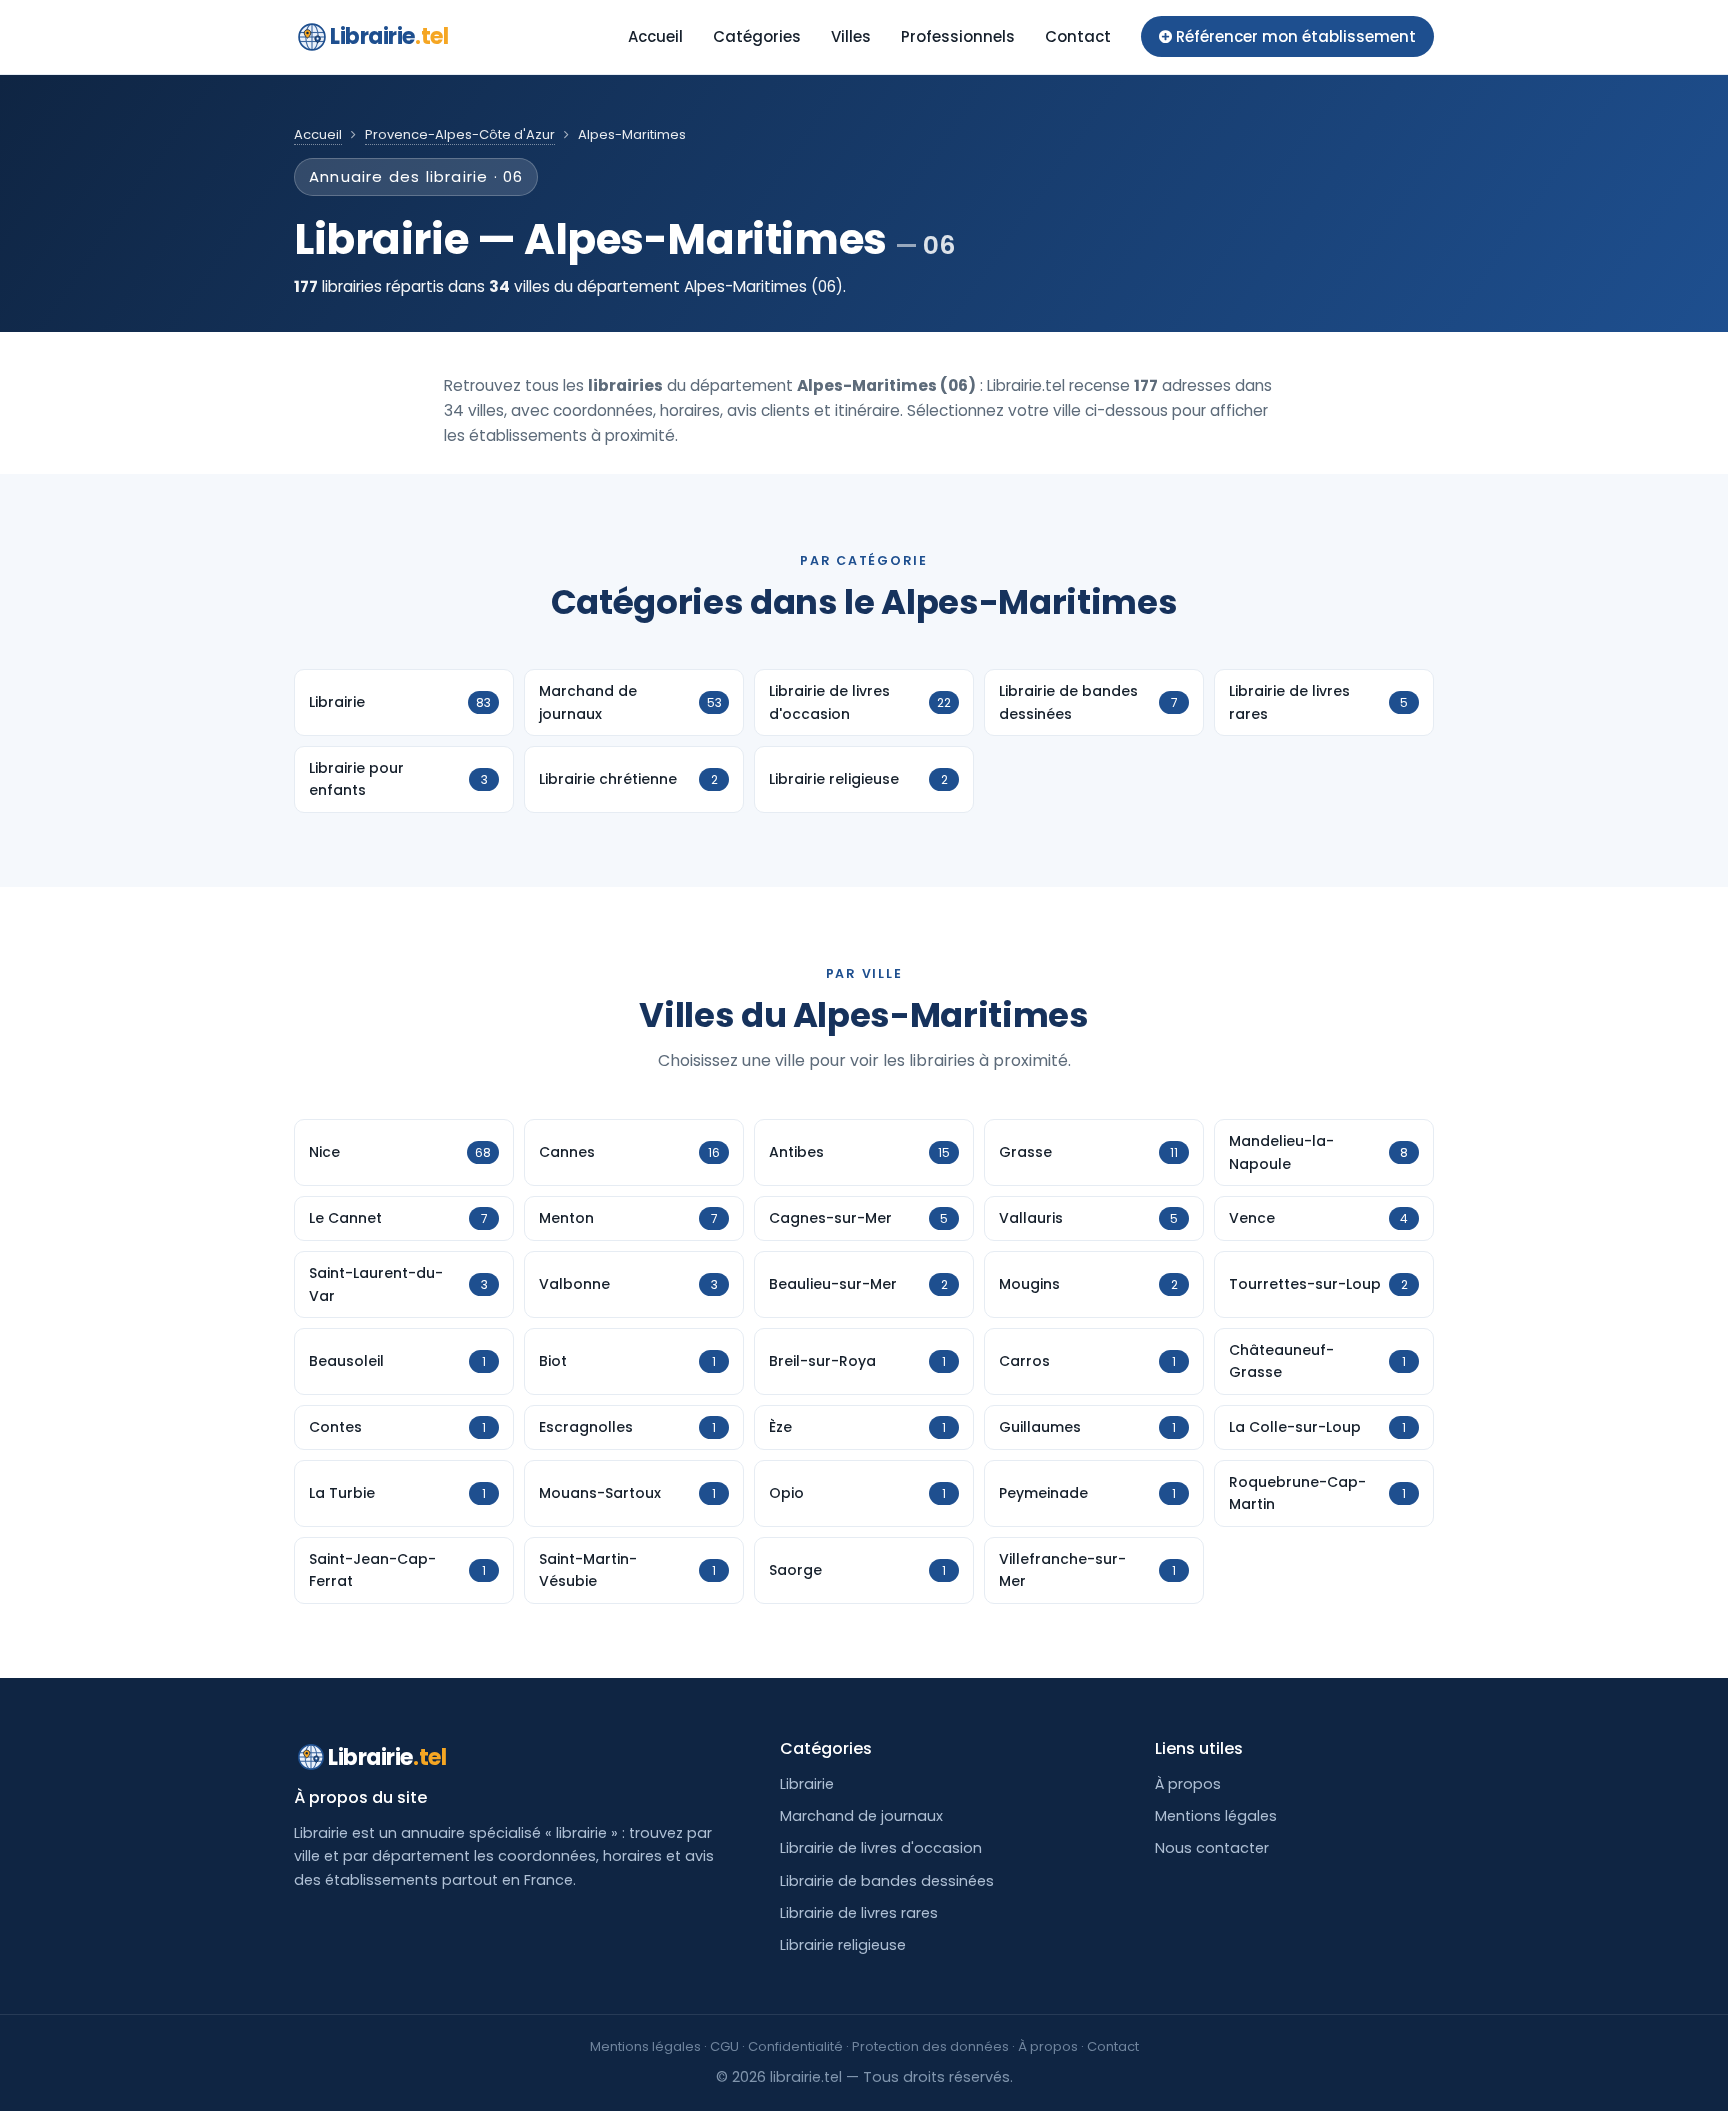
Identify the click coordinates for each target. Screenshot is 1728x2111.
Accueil (655, 36)
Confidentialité (795, 2046)
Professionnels (958, 36)
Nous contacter (1212, 1848)
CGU (724, 2046)
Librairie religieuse (843, 1945)
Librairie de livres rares (859, 1913)
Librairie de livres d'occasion (881, 1848)
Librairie (389, 36)
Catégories (757, 36)
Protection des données (930, 2046)
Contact (1078, 36)
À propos (1188, 1784)
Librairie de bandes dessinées (887, 1881)
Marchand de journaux (861, 1816)
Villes (851, 36)
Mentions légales (1216, 1816)
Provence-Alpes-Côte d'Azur (460, 134)
